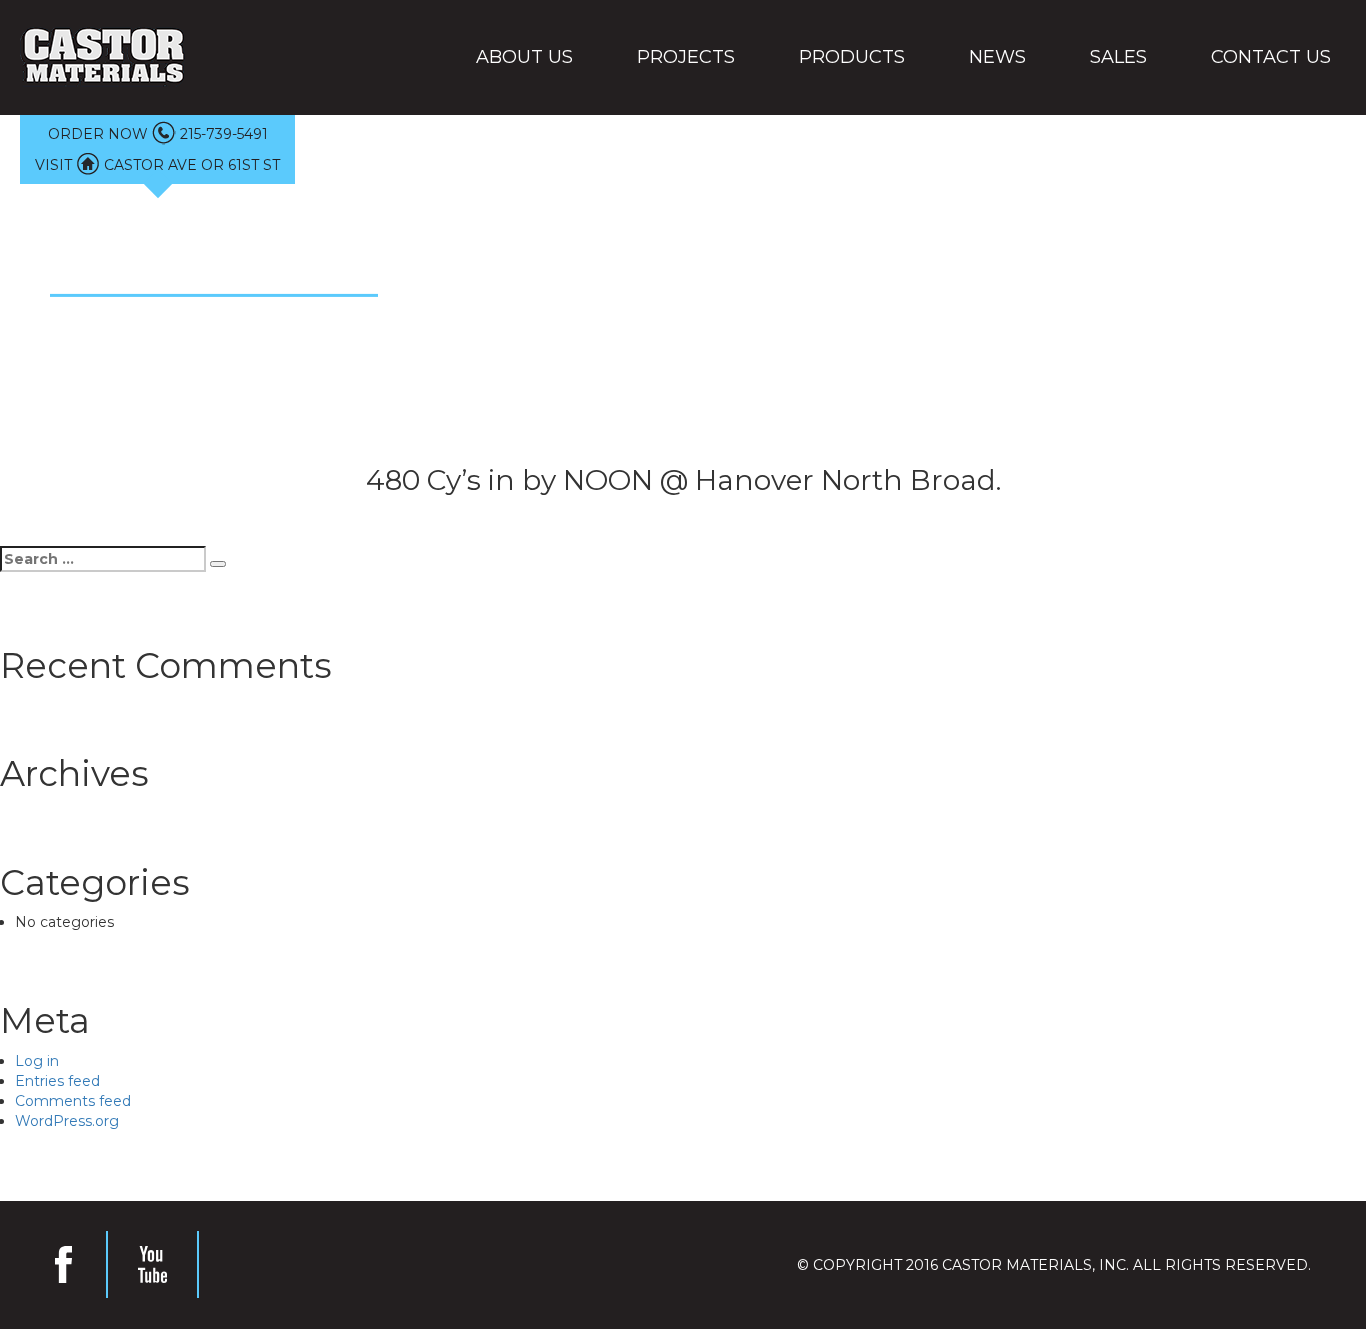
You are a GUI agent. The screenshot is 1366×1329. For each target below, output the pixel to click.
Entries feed (57, 1081)
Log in (37, 1061)
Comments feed (73, 1101)
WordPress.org (67, 1121)
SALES (1118, 57)
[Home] (102, 57)
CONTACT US (1271, 57)
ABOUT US (524, 57)
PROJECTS (686, 57)
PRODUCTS (852, 57)
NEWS (997, 57)
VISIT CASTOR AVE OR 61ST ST (157, 165)
